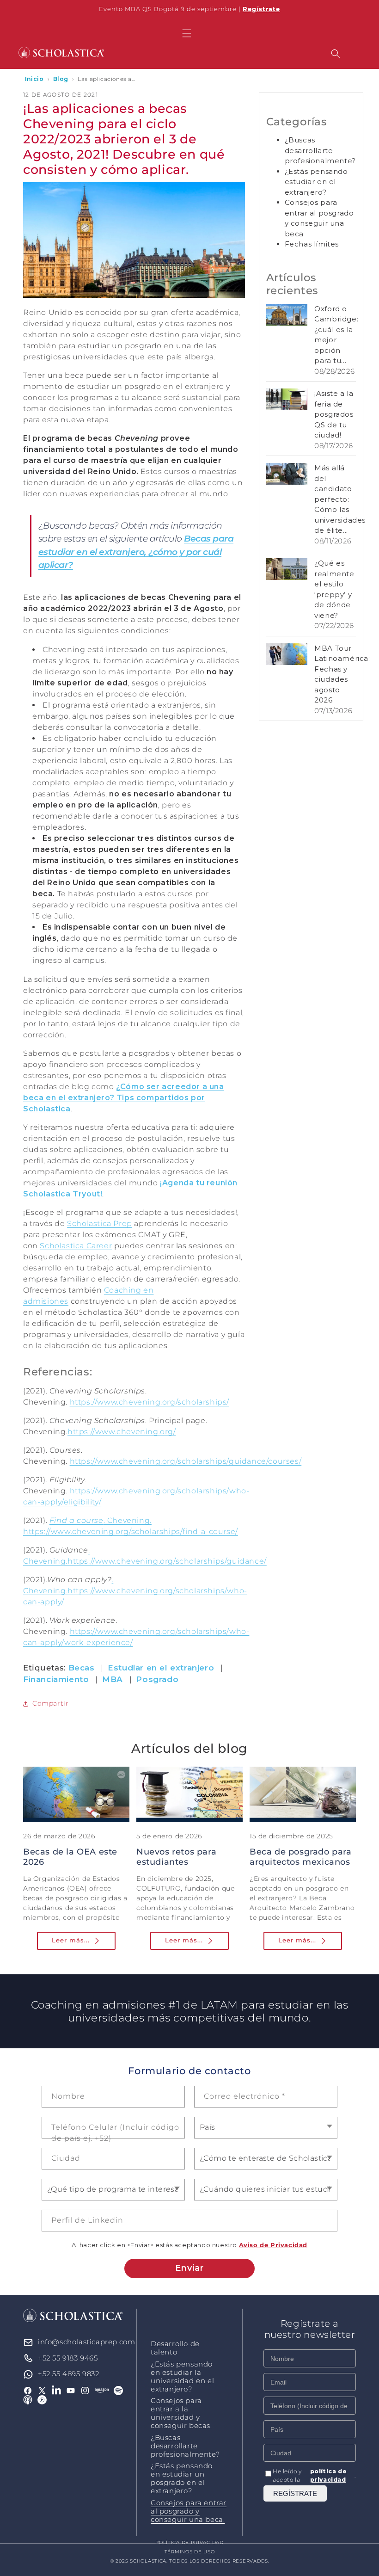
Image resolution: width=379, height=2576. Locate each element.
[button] (187, 33)
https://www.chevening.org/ (122, 1432)
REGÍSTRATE (295, 2493)
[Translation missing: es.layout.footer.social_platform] (102, 2391)
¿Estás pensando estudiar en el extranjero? (316, 182)
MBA (113, 1679)
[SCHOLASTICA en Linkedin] (57, 2391)
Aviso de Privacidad (273, 2245)
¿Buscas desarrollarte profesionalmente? (320, 150)
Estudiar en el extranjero (161, 1668)
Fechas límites (312, 244)
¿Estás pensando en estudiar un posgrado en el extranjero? (182, 2478)
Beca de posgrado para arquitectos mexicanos (301, 1857)
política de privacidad (329, 2475)
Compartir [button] (50, 1703)
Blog (61, 79)
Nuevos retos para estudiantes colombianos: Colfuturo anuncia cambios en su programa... (188, 1872)
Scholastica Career (76, 1246)
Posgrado (157, 1679)
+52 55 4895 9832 (69, 2374)
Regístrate (261, 9)
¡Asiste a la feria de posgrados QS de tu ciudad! (334, 414)
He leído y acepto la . (314, 2475)
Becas (82, 1668)
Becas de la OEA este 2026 (70, 1857)
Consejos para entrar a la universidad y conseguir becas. (181, 2413)
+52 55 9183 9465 (68, 2358)
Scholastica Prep (100, 1223)
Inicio (34, 79)
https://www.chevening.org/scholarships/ (150, 1402)
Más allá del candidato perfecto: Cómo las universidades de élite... (340, 499)
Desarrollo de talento (175, 2348)
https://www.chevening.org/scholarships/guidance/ (167, 1561)
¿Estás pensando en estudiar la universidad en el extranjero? (182, 2377)
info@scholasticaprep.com (86, 2342)
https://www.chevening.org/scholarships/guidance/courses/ (186, 1461)
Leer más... (71, 1940)
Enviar (189, 2268)
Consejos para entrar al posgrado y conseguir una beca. (189, 2511)
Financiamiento (56, 1679)
